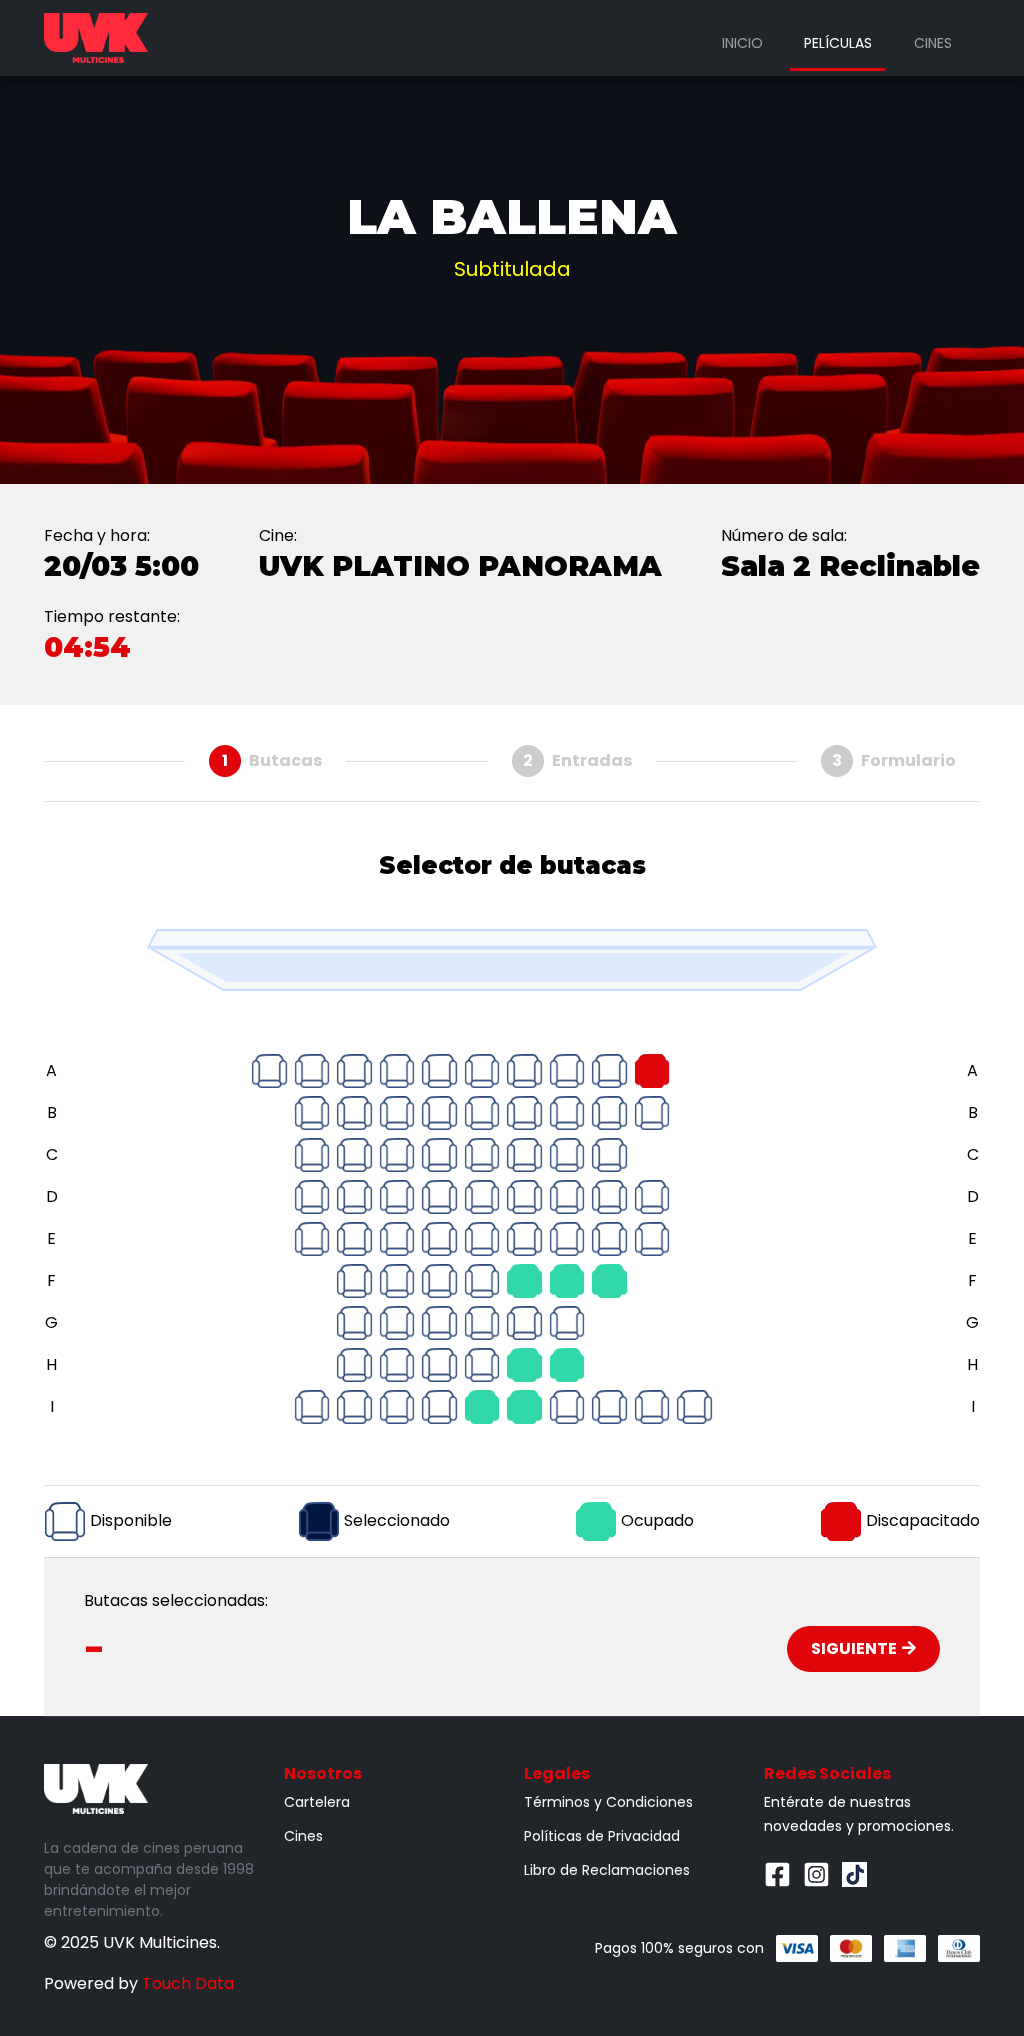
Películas (838, 43)
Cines (933, 43)
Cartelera (317, 1802)
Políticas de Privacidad (602, 1836)
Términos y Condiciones (608, 1802)
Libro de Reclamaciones (607, 1870)
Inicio (742, 43)
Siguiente (854, 1648)
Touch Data (188, 1983)
